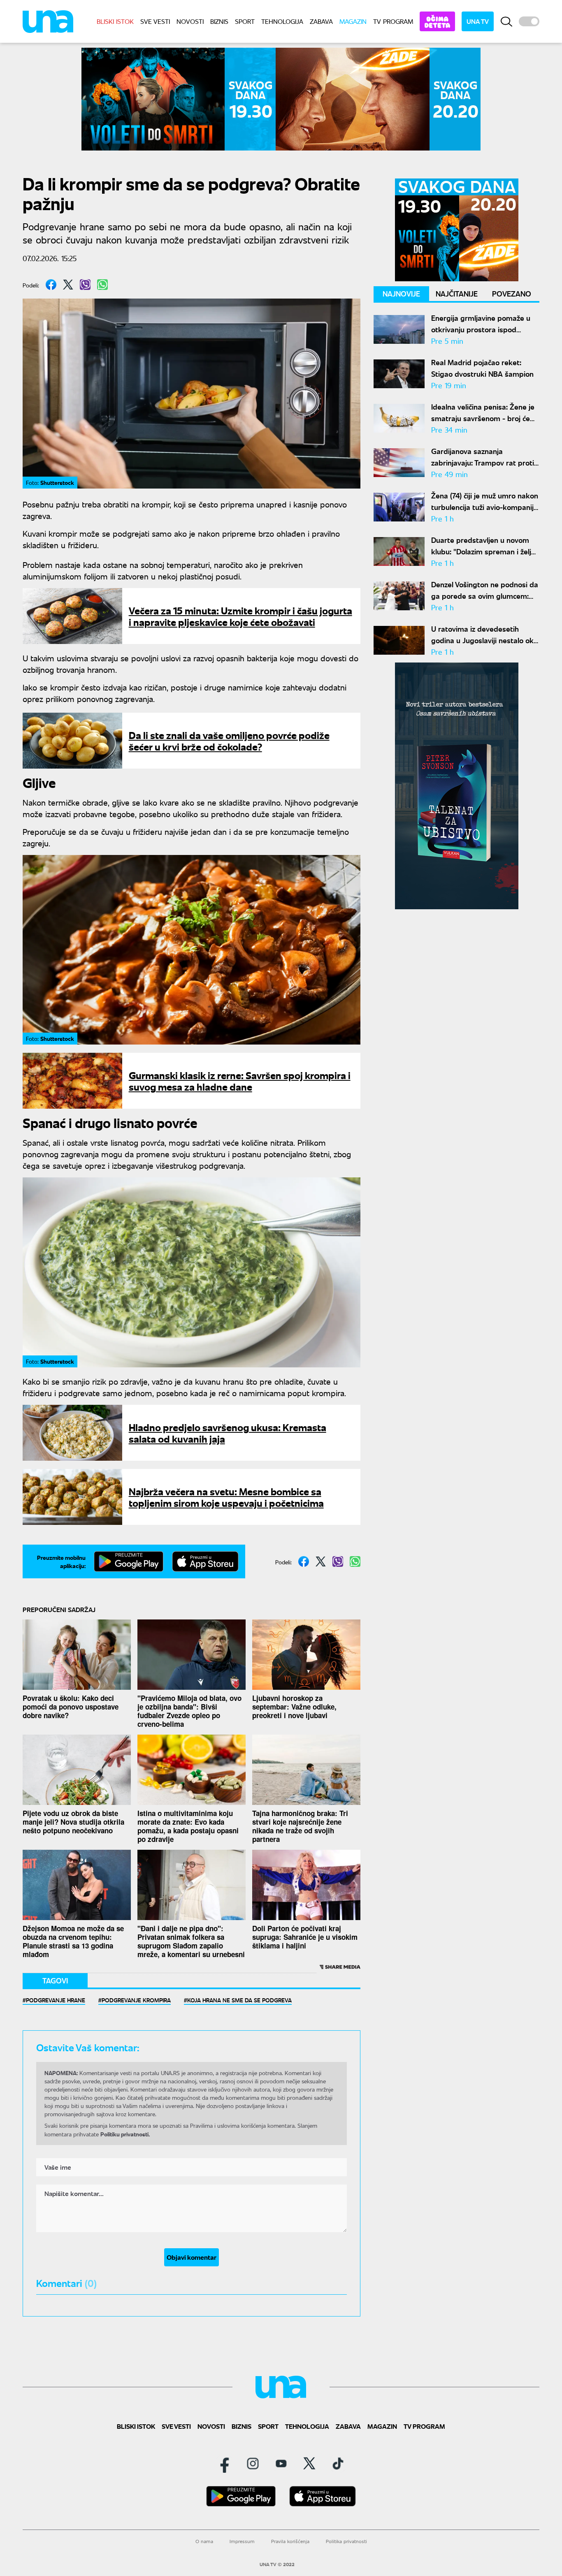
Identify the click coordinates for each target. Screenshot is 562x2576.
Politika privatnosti (346, 2541)
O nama (204, 2541)
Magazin (353, 21)
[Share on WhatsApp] (102, 285)
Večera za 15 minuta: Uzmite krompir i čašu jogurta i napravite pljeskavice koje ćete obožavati (240, 616)
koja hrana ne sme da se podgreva (239, 2000)
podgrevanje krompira (136, 2000)
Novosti (190, 21)
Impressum (242, 2541)
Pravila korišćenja (290, 2541)
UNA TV (478, 21)
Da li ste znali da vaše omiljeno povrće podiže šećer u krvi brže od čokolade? (229, 740)
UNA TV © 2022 (277, 2564)
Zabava (321, 21)
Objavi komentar (192, 2257)
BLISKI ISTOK (115, 21)
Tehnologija (282, 21)
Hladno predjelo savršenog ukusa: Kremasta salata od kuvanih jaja (228, 1433)
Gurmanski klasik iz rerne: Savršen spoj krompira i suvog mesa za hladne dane (240, 1081)
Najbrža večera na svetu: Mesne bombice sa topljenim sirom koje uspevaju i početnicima (226, 1497)
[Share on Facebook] (51, 285)
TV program (393, 21)
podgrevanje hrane (56, 2000)
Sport (245, 21)
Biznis (219, 21)
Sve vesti (155, 21)
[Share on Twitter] (68, 285)
